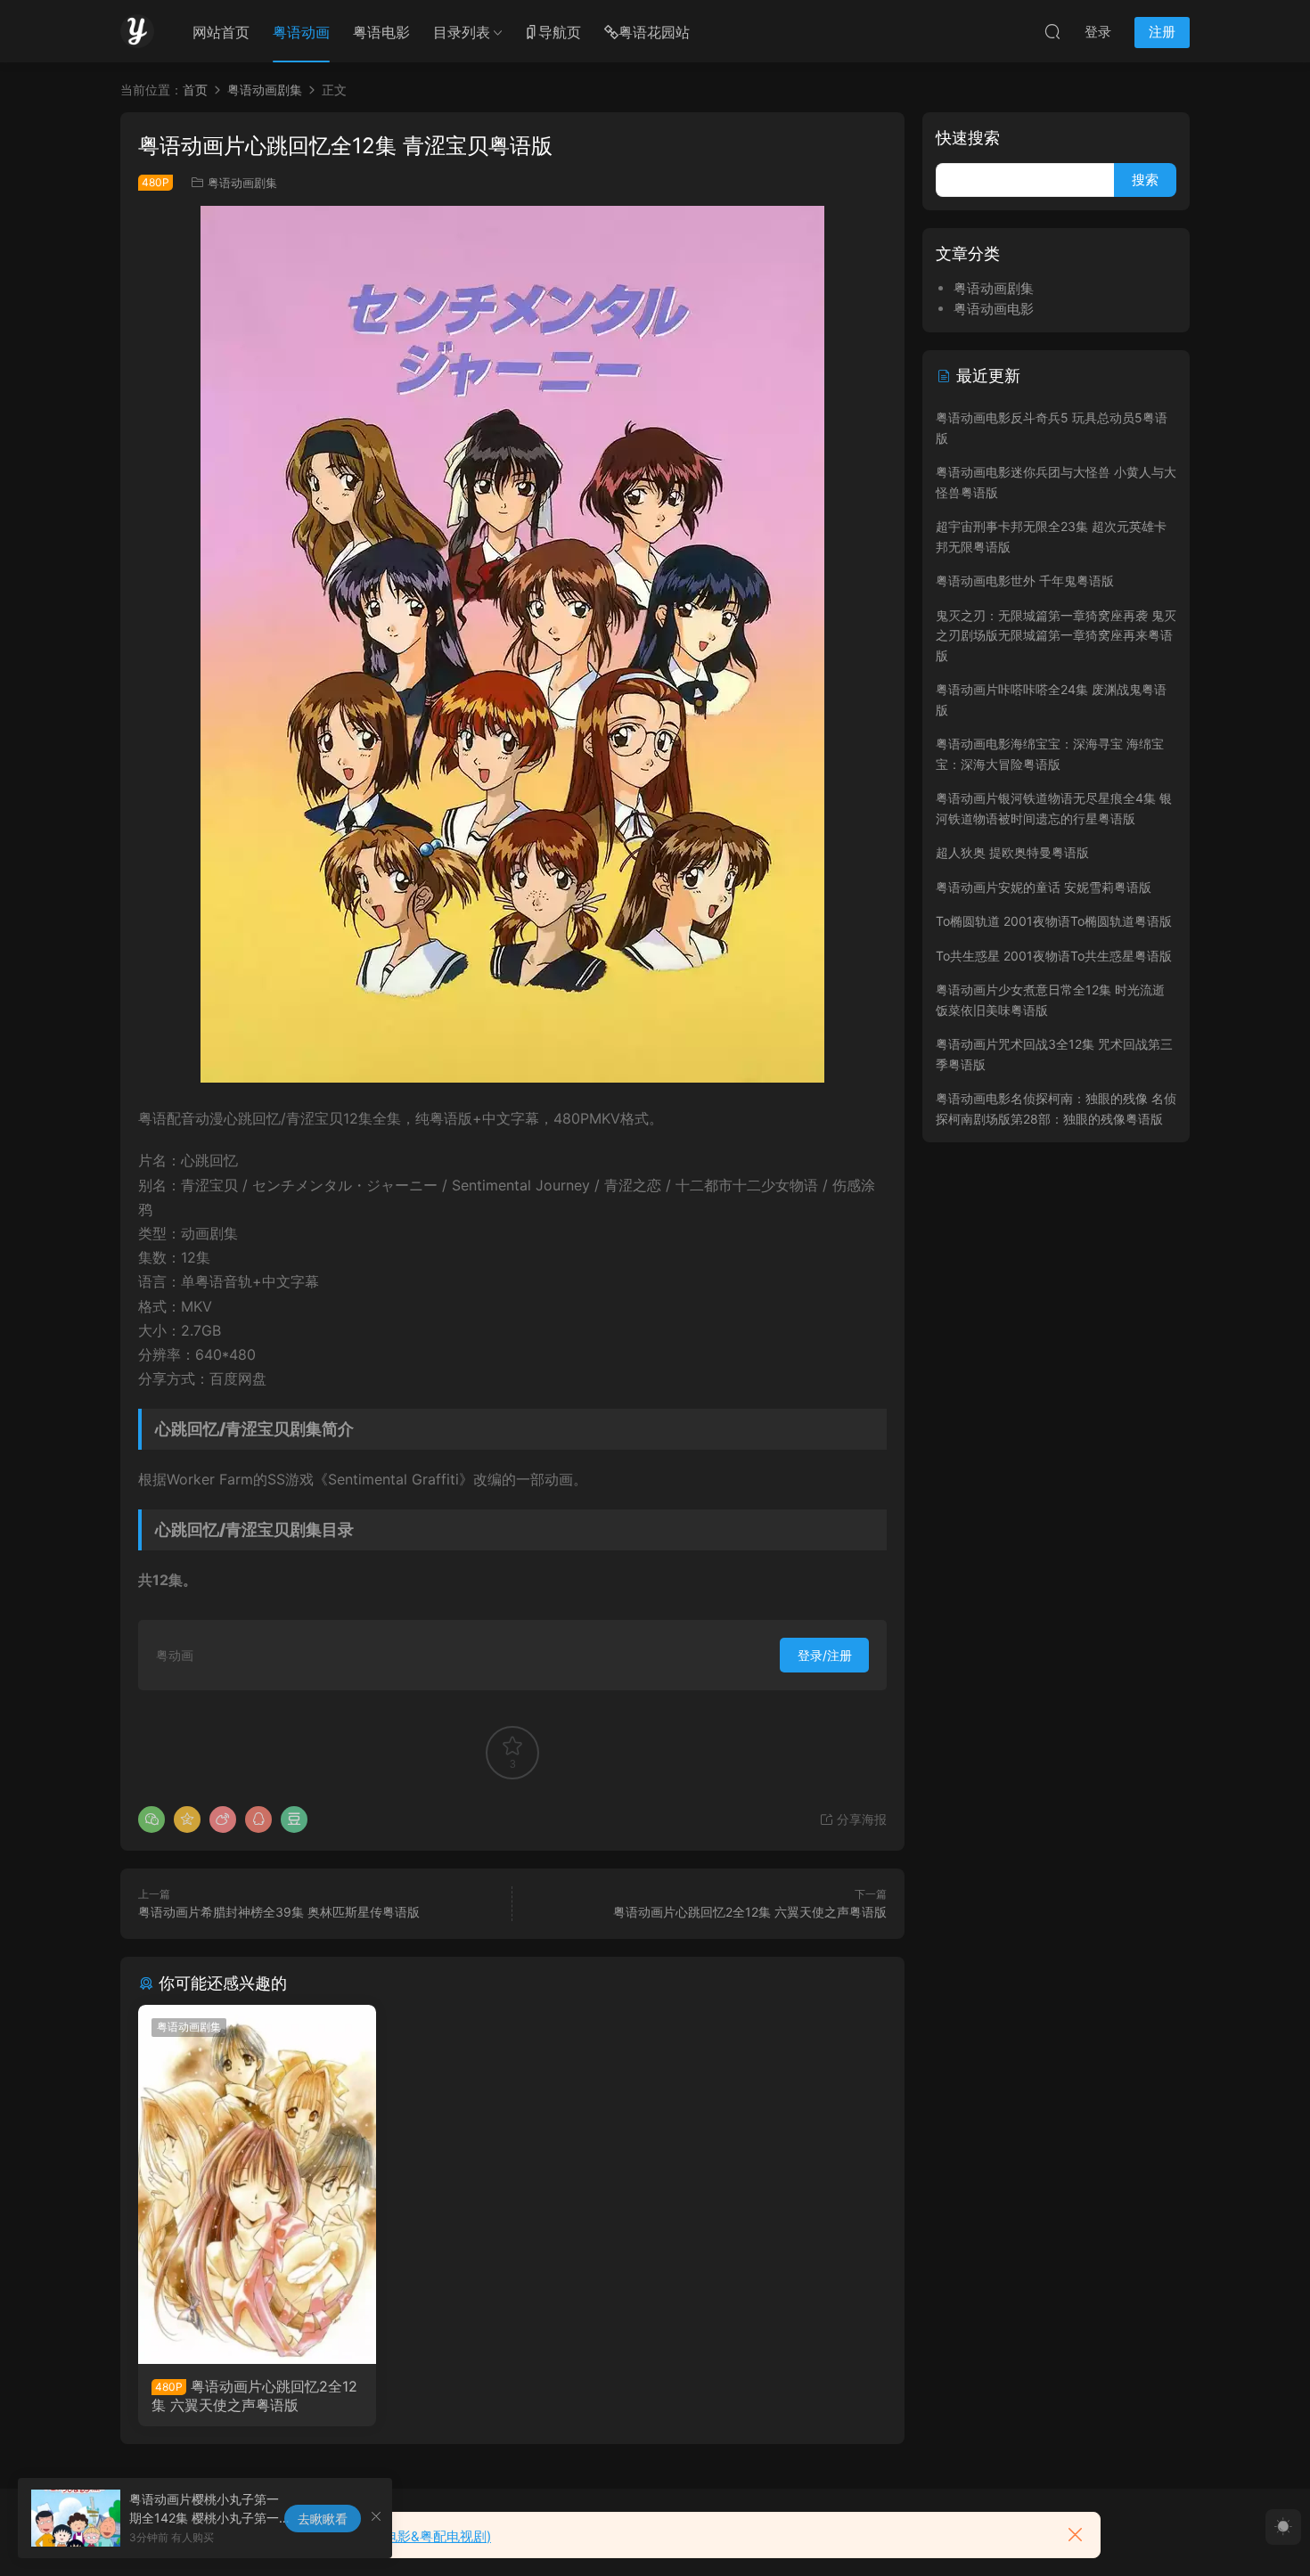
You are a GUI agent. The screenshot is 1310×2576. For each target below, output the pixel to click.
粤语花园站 (654, 32)
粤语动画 (301, 32)
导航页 (560, 32)
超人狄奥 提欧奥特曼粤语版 (1012, 852)
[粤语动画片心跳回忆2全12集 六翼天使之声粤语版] (257, 2184)
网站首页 (221, 32)
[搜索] (1052, 31)
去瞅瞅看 (323, 2519)
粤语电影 (381, 32)
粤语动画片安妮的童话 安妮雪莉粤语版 (1044, 887)
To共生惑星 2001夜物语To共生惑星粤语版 (1054, 956)
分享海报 (860, 1819)
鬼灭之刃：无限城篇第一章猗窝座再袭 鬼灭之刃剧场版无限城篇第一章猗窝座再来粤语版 (1056, 635)
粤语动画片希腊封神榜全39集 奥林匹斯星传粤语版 (279, 1912)
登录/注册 (825, 1655)
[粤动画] (137, 31)
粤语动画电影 (994, 309)
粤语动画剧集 (242, 183)
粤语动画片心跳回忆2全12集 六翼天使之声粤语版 (750, 1912)
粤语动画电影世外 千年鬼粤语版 (1025, 581)
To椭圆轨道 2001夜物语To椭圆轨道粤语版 (1054, 921)
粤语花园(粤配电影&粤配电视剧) (395, 2536)
